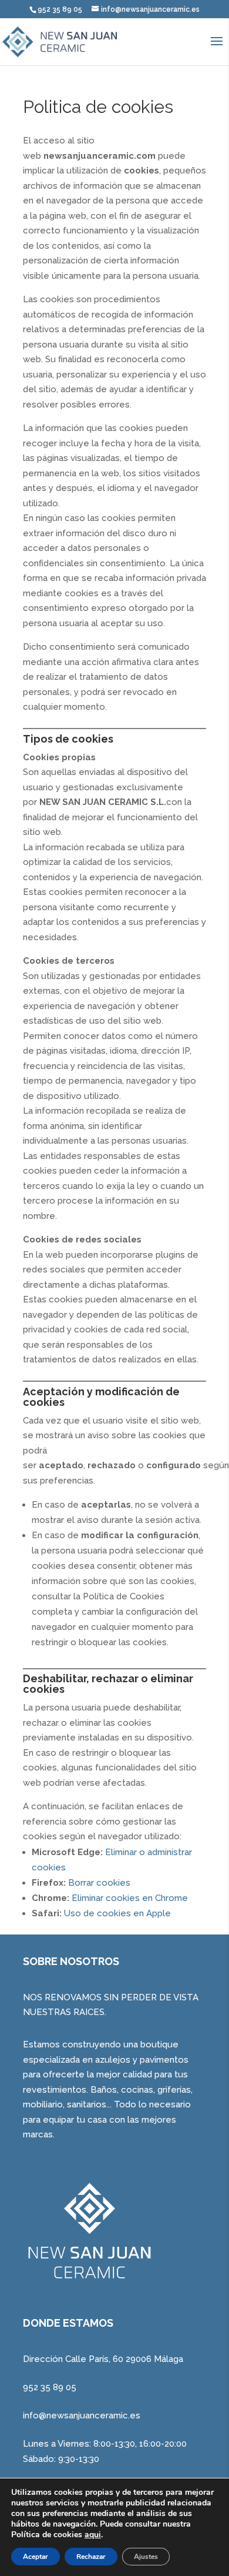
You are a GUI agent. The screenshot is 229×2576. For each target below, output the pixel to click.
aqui (93, 2535)
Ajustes (146, 2557)
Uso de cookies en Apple (117, 1913)
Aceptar (36, 2557)
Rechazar (91, 2557)
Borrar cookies (99, 1883)
